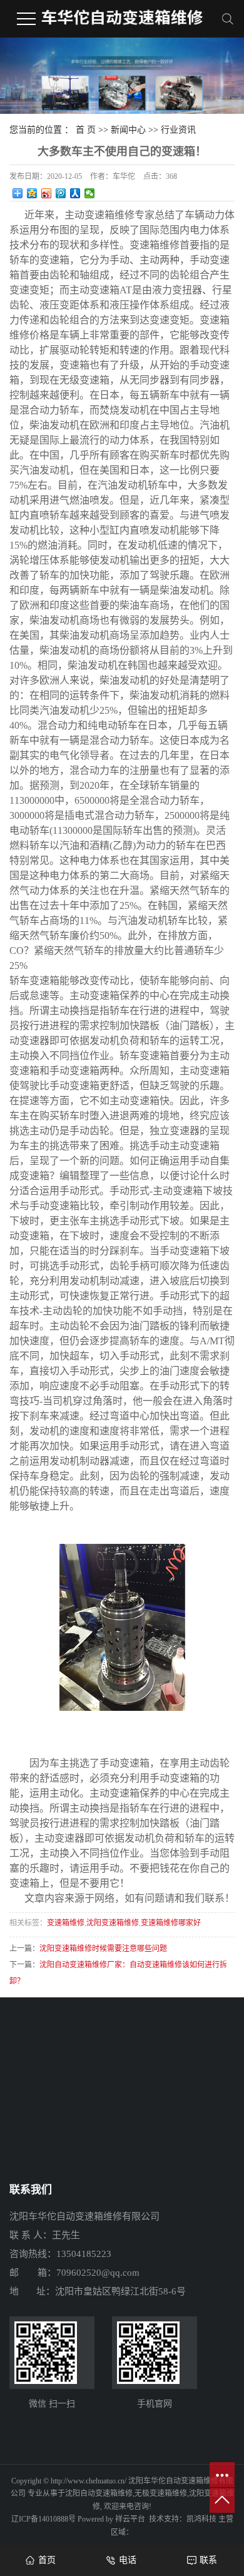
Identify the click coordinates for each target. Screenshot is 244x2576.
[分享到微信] (90, 193)
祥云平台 (130, 2519)
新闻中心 (128, 130)
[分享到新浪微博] (47, 193)
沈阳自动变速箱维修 (99, 2493)
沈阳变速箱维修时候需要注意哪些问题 (103, 1949)
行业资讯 (178, 130)
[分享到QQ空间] (32, 193)
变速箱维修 (66, 1923)
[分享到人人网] (75, 193)
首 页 (86, 130)
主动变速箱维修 (99, 215)
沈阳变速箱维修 (113, 1923)
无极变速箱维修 (161, 2493)
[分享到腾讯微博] (61, 193)
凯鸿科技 (201, 2519)
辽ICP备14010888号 (43, 2519)
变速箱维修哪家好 (171, 1923)
